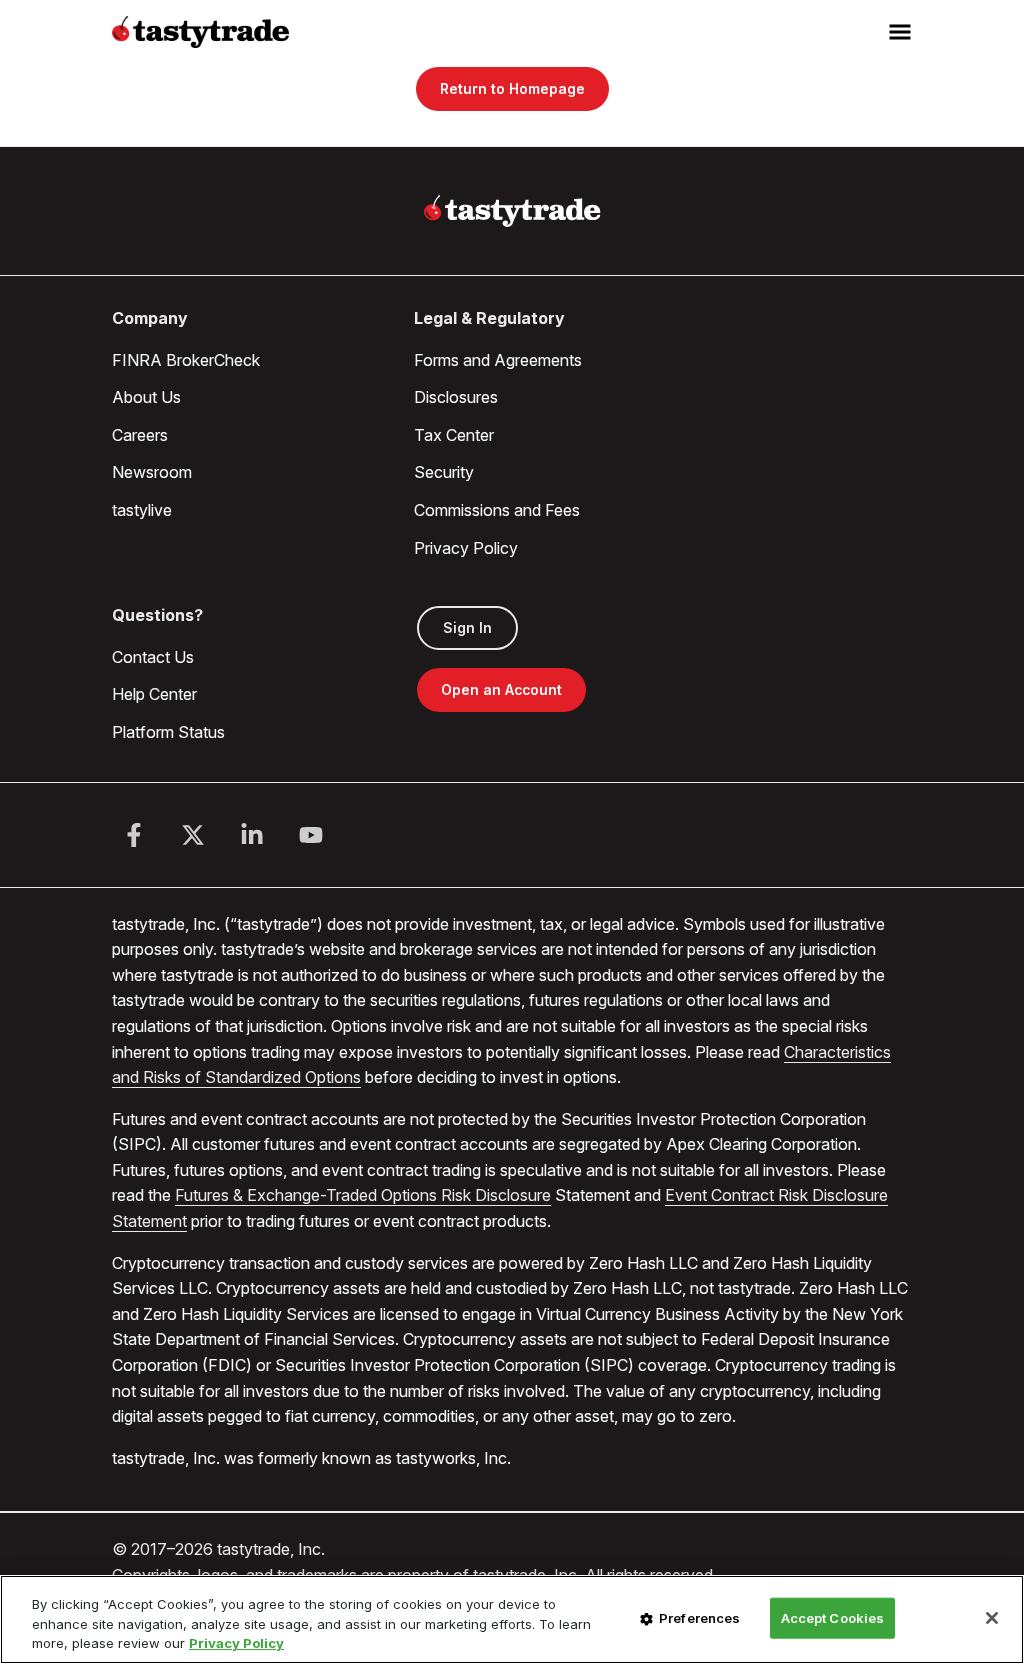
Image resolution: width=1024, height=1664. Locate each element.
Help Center (154, 694)
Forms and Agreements (498, 360)
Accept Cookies (833, 1617)
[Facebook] (134, 835)
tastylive (142, 510)
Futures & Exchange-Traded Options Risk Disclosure (363, 1195)
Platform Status (168, 732)
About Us (146, 397)
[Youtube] (311, 835)
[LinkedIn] (252, 835)
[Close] (992, 1618)
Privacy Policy (466, 548)
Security (444, 472)
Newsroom (152, 472)
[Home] (512, 211)
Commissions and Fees (497, 510)
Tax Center (454, 435)
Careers (140, 435)
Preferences (699, 1617)
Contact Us (153, 657)
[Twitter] (193, 835)
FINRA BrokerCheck (186, 360)
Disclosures (456, 397)
